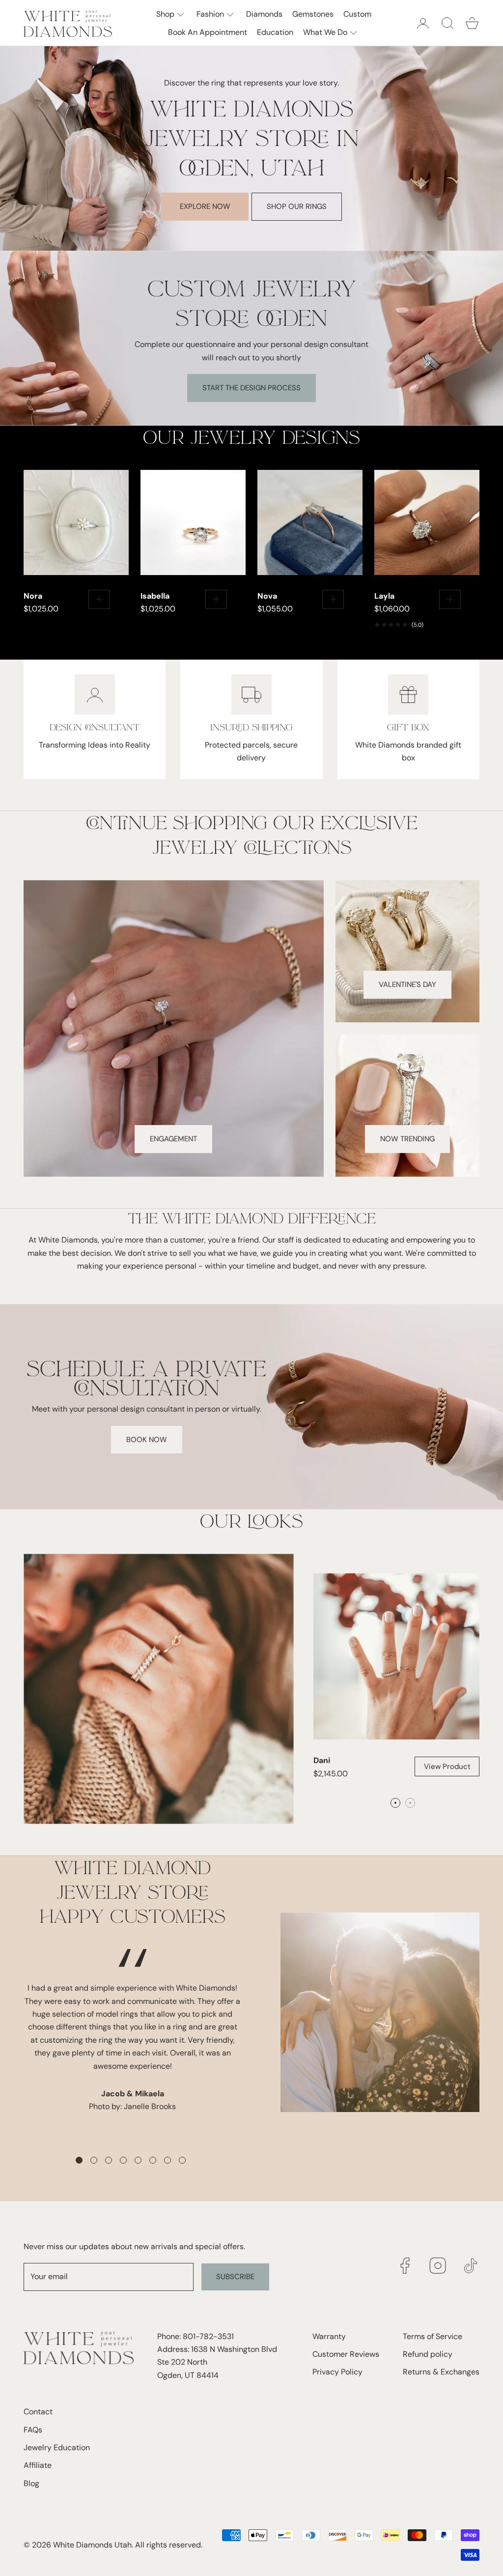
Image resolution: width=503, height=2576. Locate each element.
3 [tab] (110, 2162)
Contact (38, 2412)
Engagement (173, 1139)
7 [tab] (169, 2162)
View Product (447, 1766)
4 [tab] (125, 2162)
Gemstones (313, 14)
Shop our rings (297, 206)
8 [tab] (184, 2162)
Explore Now (205, 206)
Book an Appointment (208, 32)
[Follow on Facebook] (405, 2266)
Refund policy (428, 2354)
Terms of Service (433, 2336)
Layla (384, 596)
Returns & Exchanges (441, 2372)
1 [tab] (81, 2162)
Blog (31, 2483)
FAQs (33, 2430)
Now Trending (407, 1139)
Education (275, 32)
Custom (357, 14)
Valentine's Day (407, 984)
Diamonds (264, 14)
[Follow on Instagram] (438, 2266)
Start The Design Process (251, 388)
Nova (267, 596)
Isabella (155, 596)
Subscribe (235, 2277)
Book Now (147, 1440)
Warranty (329, 2336)
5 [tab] (140, 2162)
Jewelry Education (57, 2447)
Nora (33, 596)
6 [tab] (154, 2162)
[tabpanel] (132, 1992)
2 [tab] (95, 2162)
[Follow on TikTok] (471, 2266)
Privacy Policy (337, 2372)
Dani (322, 1760)
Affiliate (38, 2465)
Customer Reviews (346, 2354)
